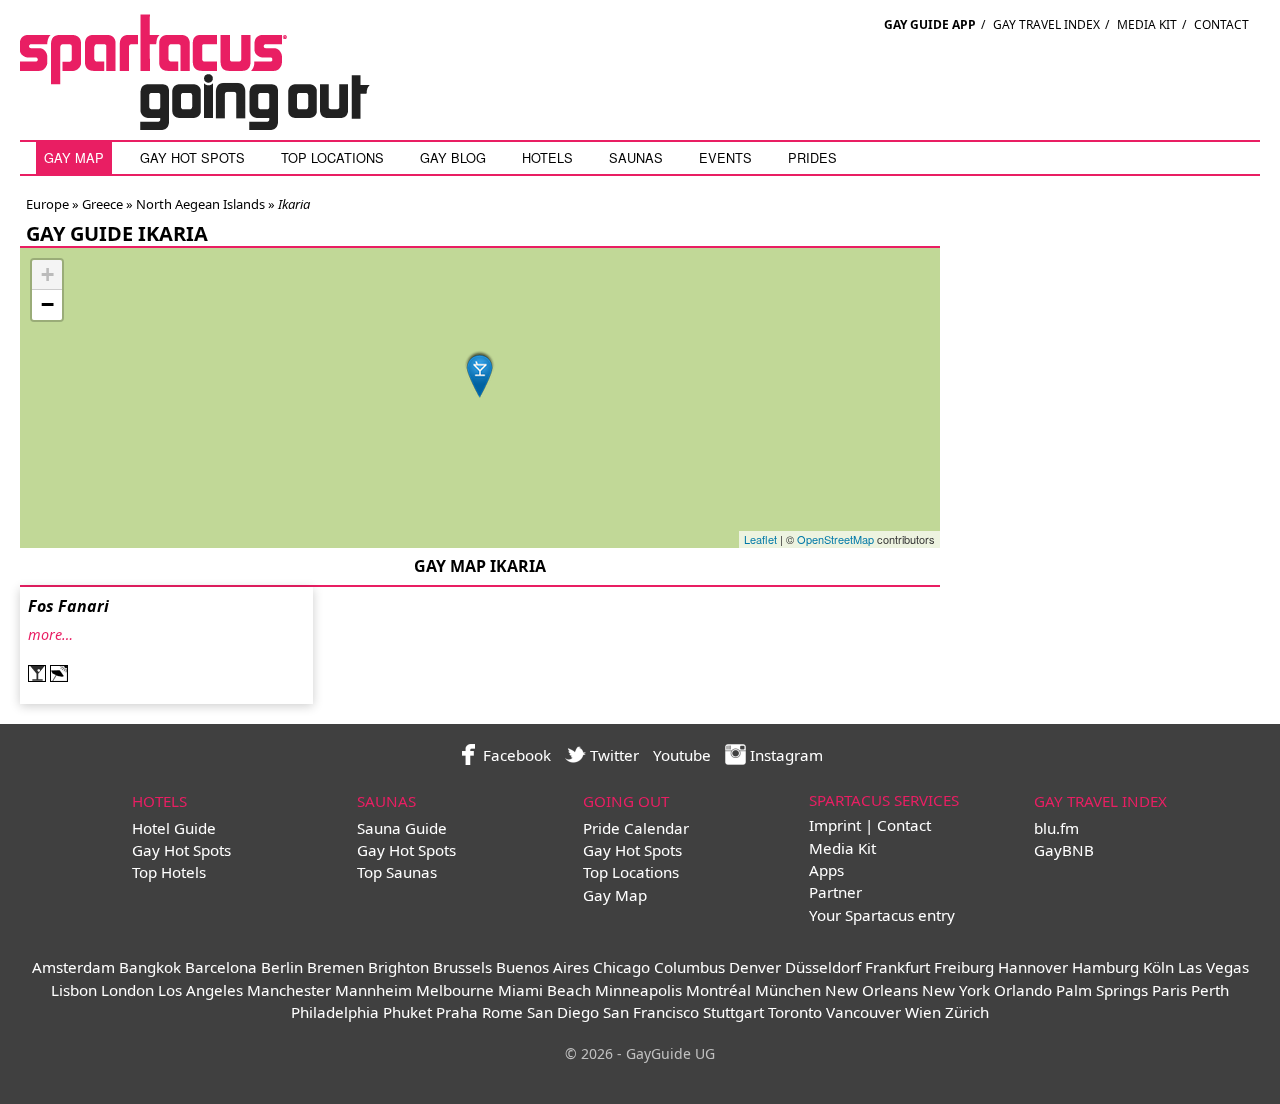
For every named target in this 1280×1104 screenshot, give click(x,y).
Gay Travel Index (1046, 24)
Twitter (612, 755)
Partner (835, 892)
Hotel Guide (174, 828)
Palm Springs (1102, 990)
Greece (101, 204)
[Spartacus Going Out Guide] (215, 124)
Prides (812, 157)
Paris (1169, 990)
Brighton (398, 967)
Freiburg (964, 967)
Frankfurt (897, 967)
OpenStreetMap (835, 539)
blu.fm (1056, 828)
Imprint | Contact (870, 825)
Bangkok (150, 967)
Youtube (682, 755)
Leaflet (760, 539)
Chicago (621, 967)
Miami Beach (544, 990)
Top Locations (332, 157)
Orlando (1023, 990)
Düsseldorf (823, 967)
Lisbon (74, 990)
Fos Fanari (68, 606)
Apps (826, 870)
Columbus (689, 967)
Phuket (407, 1012)
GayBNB (1064, 850)
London (127, 990)
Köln (1158, 967)
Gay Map (74, 157)
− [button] (47, 304)
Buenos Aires (542, 967)
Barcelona (221, 967)
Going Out (626, 801)
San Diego (563, 1012)
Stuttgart (733, 1012)
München (788, 990)
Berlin (282, 967)
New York (956, 990)
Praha (457, 1012)
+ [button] (47, 274)
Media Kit (1147, 24)
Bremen (335, 967)
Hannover (1033, 967)
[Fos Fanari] (480, 373)
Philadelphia (335, 1012)
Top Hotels (169, 872)
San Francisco (651, 1012)
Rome (502, 1012)
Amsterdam (73, 967)
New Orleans (871, 990)
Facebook (515, 755)
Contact (1221, 24)
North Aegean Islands (199, 204)
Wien (923, 1012)
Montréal (718, 990)
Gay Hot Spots (192, 157)
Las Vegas (1213, 967)
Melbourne (455, 990)
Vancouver (863, 1012)
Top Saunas (397, 872)
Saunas (636, 157)
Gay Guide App (930, 24)
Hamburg (1105, 967)
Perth (1210, 990)
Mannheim (373, 990)
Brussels (462, 967)
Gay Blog (453, 157)
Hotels (547, 157)
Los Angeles (200, 990)
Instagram (784, 755)
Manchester (289, 990)
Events (725, 157)
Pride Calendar (636, 828)
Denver (755, 967)
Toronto (795, 1012)
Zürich (967, 1012)
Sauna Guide (402, 828)
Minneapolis (638, 990)
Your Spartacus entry (882, 915)
